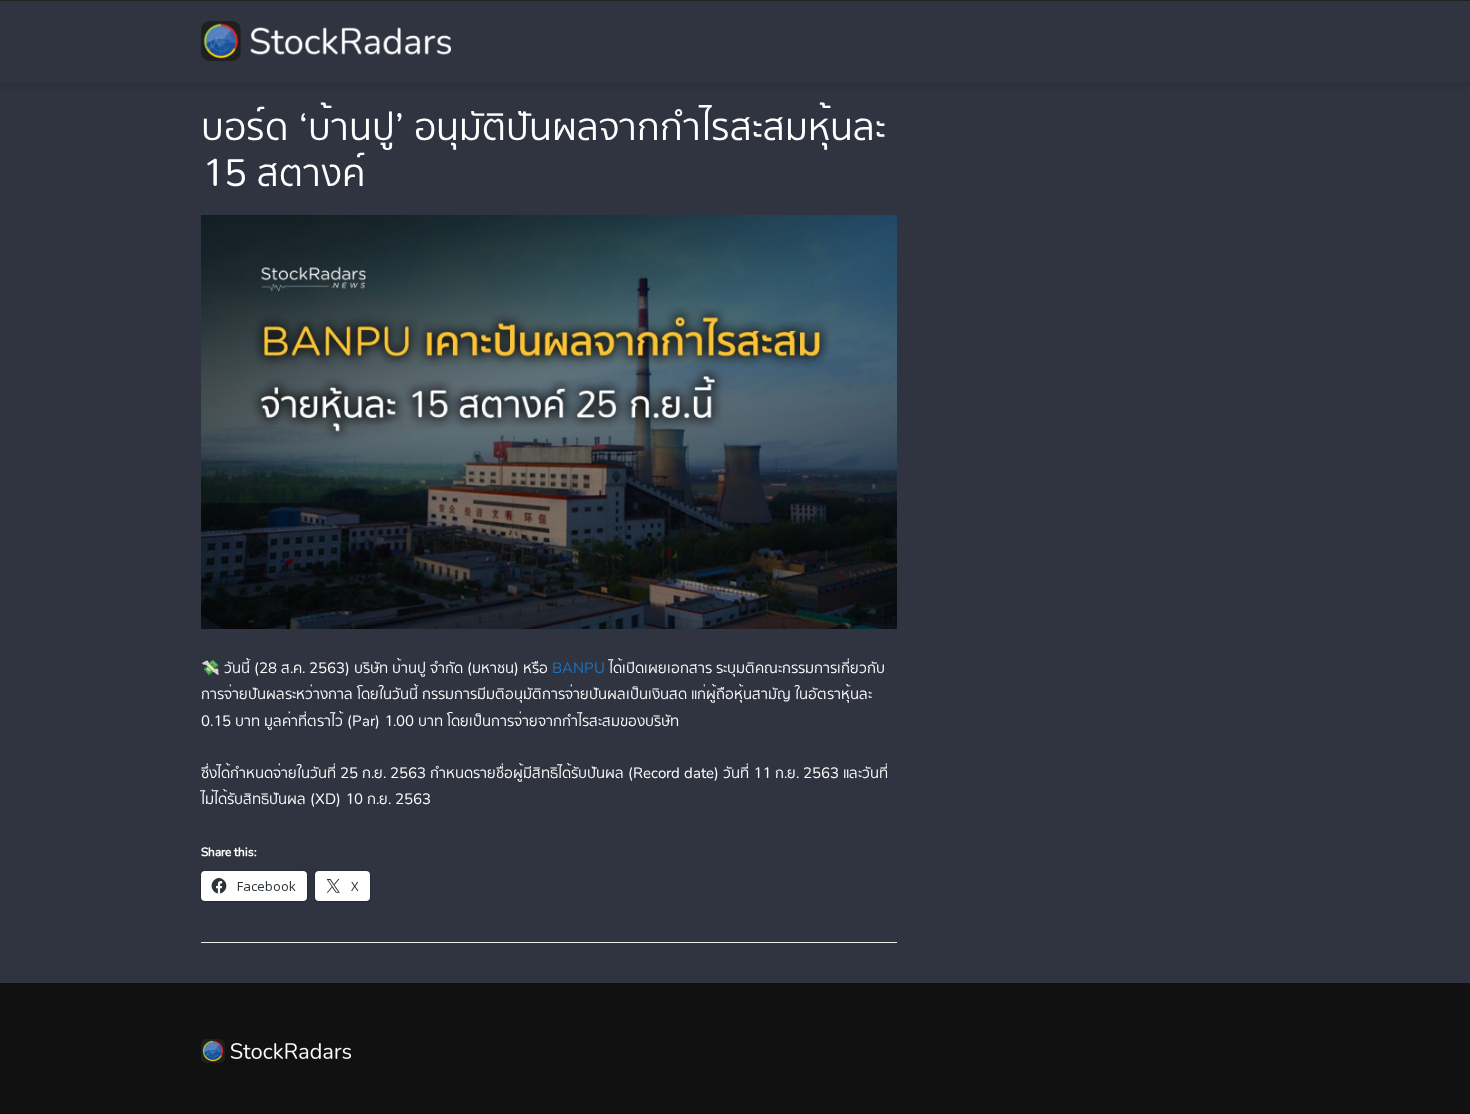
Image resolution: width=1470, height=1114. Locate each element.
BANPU (578, 668)
